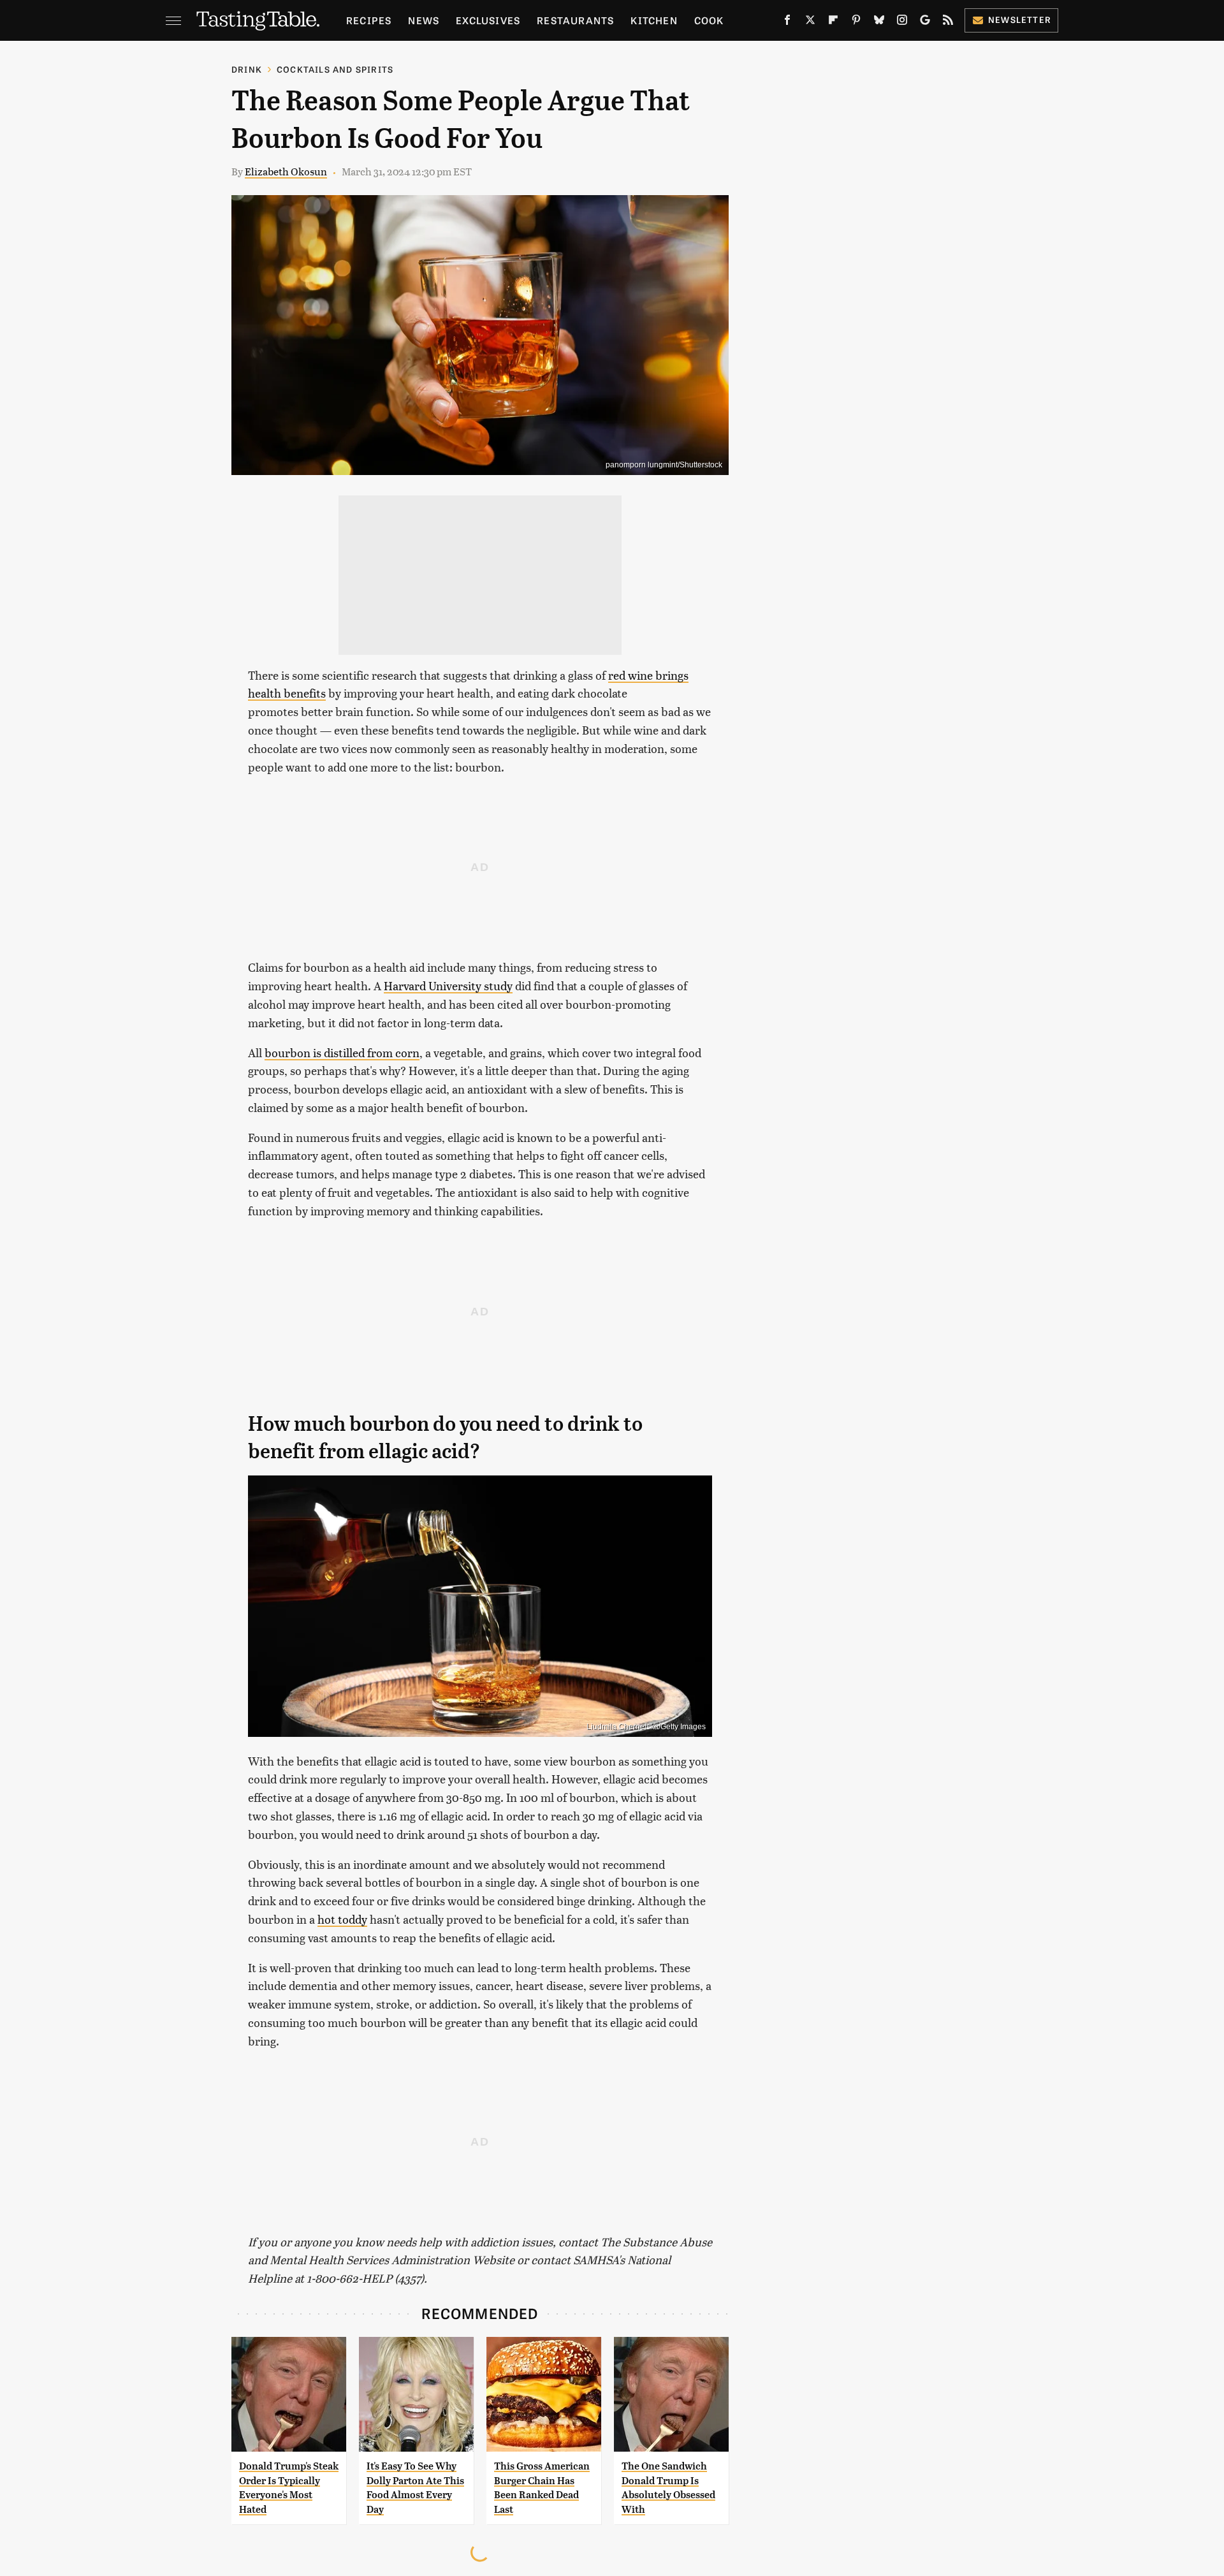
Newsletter (1020, 19)
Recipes (369, 20)
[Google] (925, 22)
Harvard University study (448, 985)
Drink (247, 69)
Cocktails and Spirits (335, 69)
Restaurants (575, 20)
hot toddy (342, 1919)
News (424, 20)
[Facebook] (787, 22)
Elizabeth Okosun (286, 171)
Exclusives (488, 20)
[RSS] (948, 22)
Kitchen (654, 20)
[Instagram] (902, 22)
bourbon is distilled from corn (342, 1052)
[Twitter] (810, 22)
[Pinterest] (856, 22)
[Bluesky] (879, 22)
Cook (709, 20)
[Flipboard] (833, 22)
